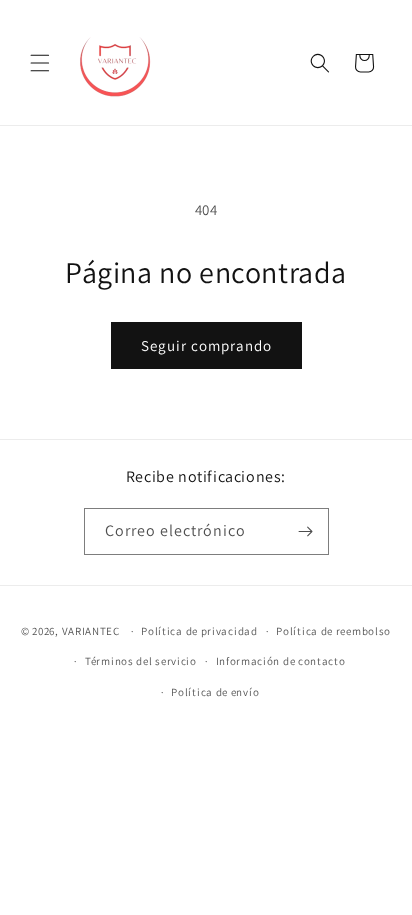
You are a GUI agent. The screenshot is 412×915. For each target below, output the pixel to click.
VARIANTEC (91, 631)
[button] (40, 63)
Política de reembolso (333, 631)
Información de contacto (281, 661)
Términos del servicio (141, 661)
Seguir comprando (206, 345)
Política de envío (215, 692)
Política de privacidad (199, 631)
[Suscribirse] (306, 531)
